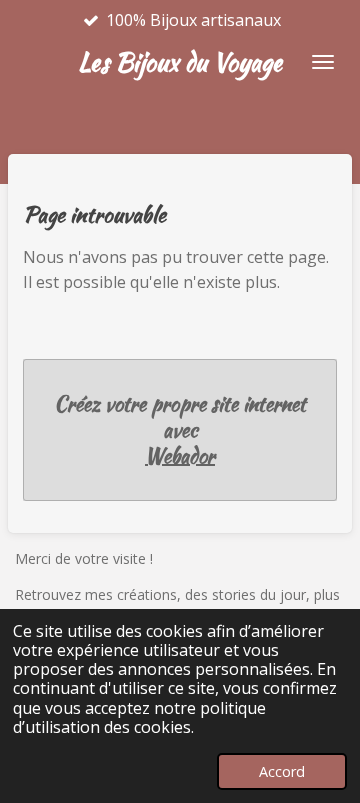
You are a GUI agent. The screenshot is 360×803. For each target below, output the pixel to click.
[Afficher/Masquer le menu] (323, 62)
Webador (180, 456)
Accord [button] (282, 771)
